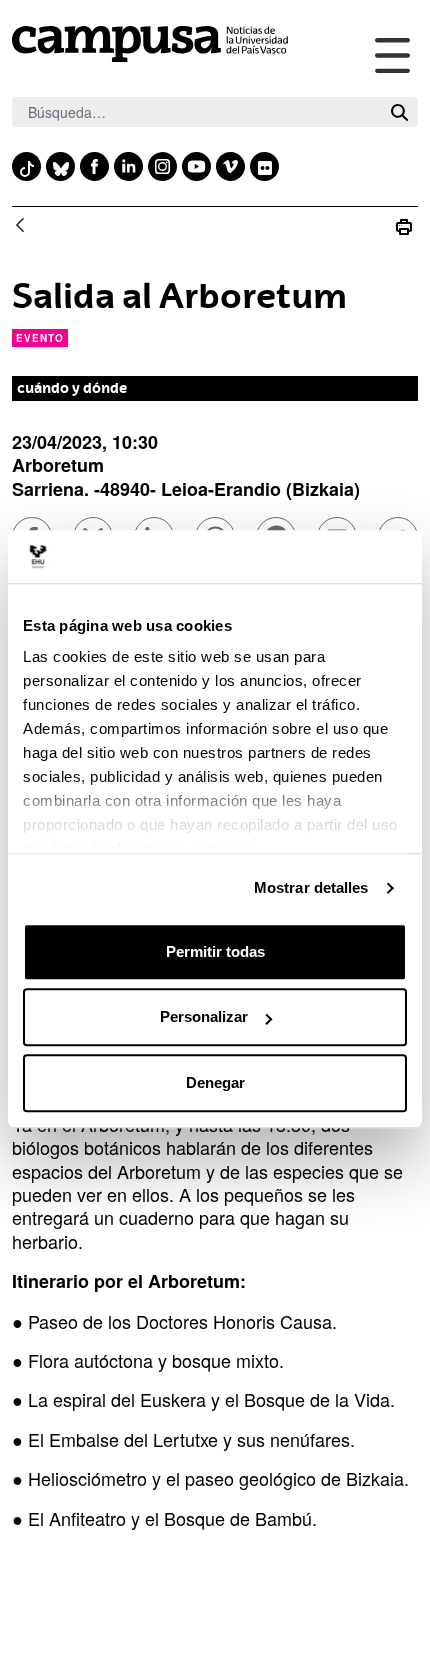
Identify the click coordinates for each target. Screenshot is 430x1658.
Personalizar (204, 1016)
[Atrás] (20, 226)
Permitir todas (215, 951)
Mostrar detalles (311, 887)
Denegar (215, 1082)
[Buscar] (399, 112)
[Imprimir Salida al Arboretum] (404, 226)
